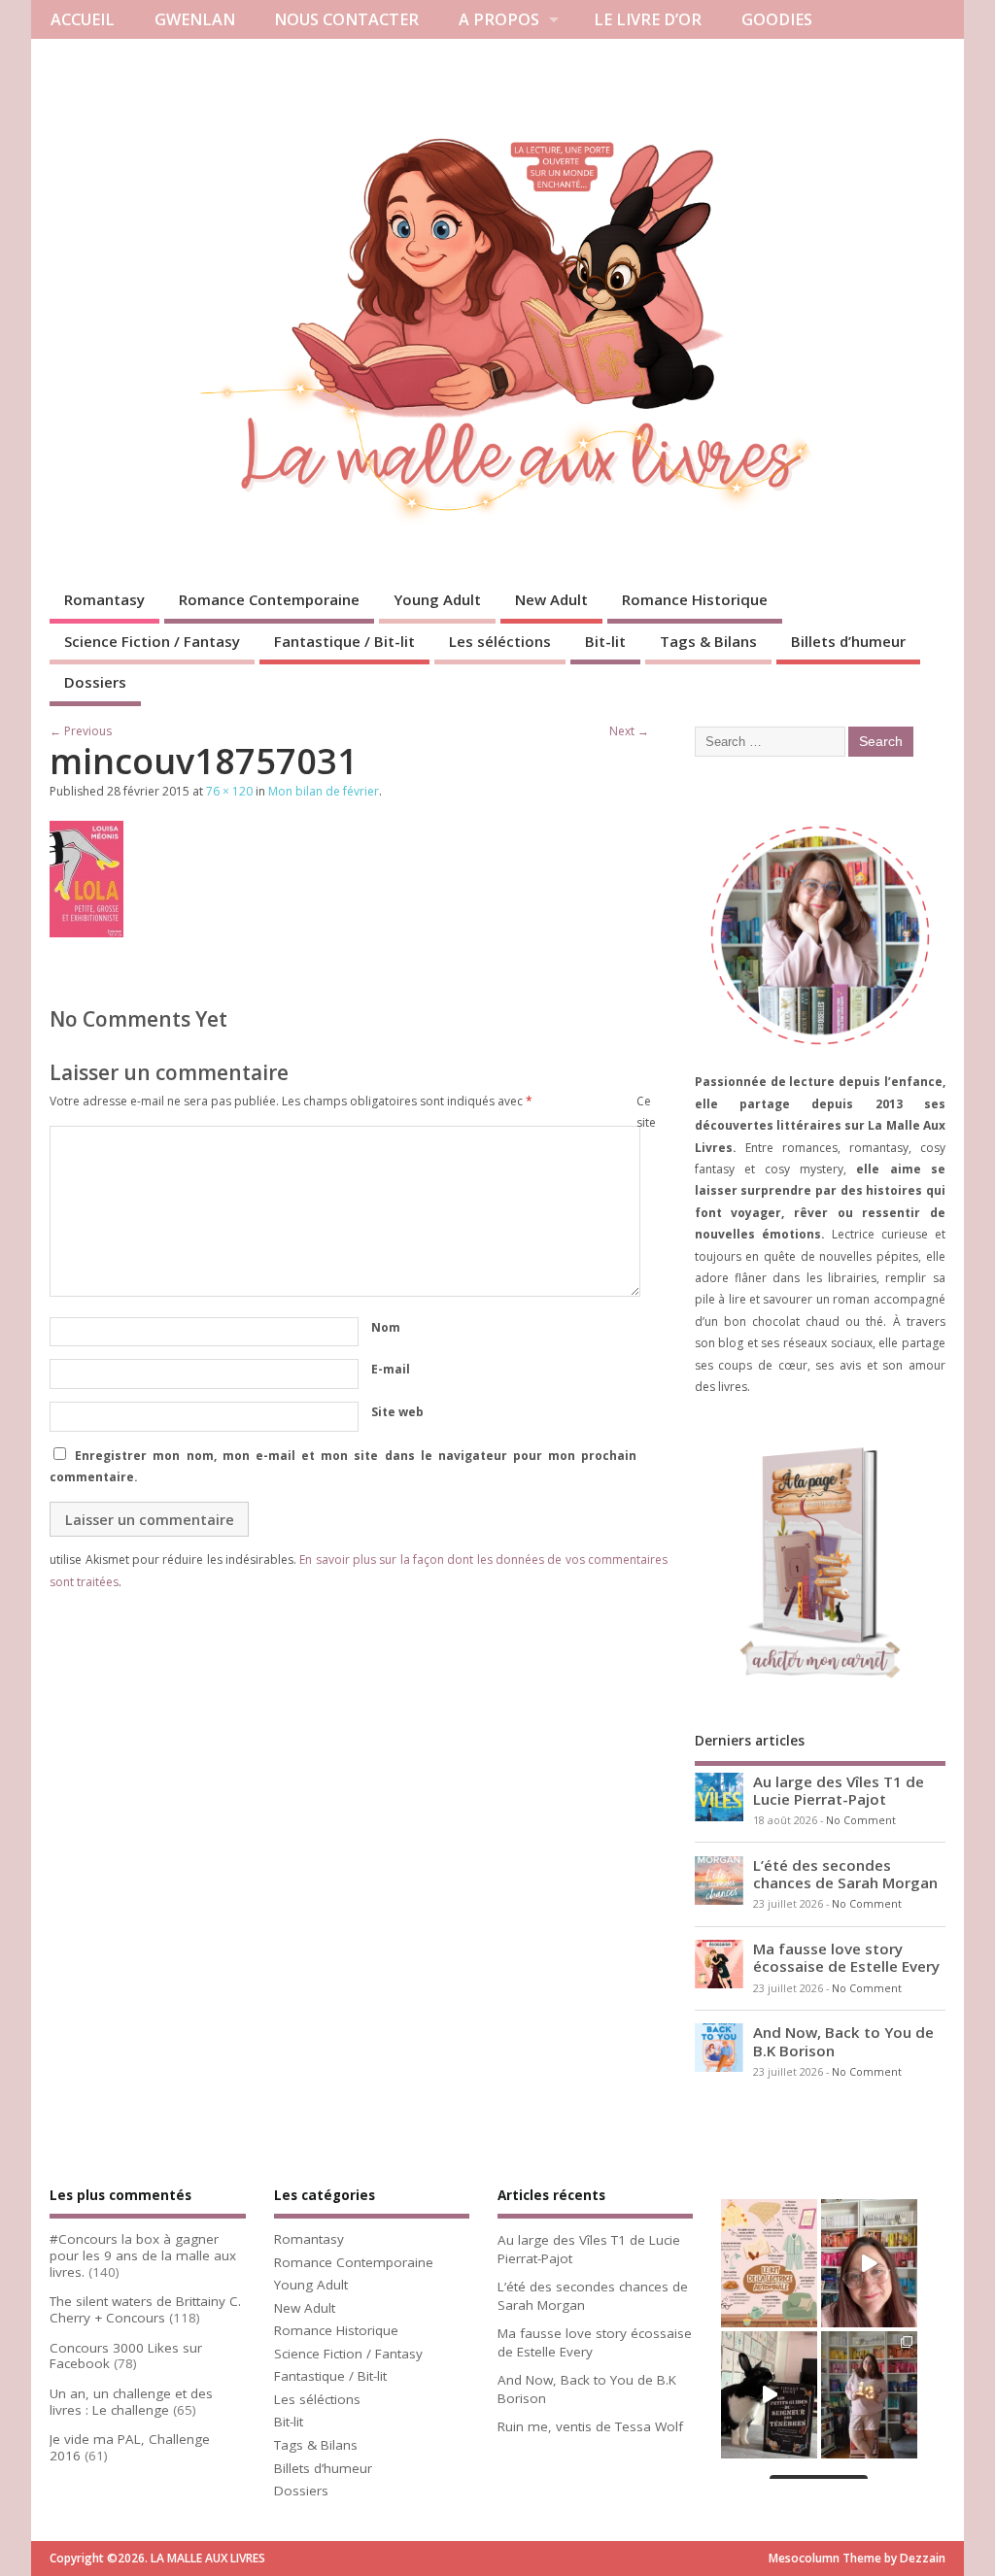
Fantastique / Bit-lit (344, 641)
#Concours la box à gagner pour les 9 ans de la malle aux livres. (143, 2255)
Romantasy (104, 599)
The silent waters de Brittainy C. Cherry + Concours (145, 2309)
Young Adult (437, 599)
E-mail (391, 1369)
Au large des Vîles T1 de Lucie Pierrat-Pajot (839, 1790)
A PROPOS (499, 19)
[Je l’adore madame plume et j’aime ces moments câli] (769, 2395)
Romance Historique (695, 599)
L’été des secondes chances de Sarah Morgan (845, 1874)
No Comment (861, 1820)
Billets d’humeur (848, 641)
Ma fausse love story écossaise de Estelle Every (846, 1957)
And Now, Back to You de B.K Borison (843, 2041)
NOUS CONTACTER (346, 19)
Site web (397, 1412)
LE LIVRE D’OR (648, 19)
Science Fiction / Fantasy (152, 641)
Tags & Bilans (708, 641)
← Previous (81, 731)
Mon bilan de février (324, 791)
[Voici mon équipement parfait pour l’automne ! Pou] (769, 2263)
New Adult (551, 599)
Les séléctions (500, 641)
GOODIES (777, 19)
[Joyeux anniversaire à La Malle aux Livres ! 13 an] (869, 2395)
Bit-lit (605, 641)
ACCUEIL (83, 19)
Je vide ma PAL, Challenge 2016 (130, 2447)
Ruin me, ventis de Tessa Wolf (590, 2426)
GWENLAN (195, 19)
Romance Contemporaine (269, 599)
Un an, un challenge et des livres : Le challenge (131, 2402)
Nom (386, 1327)
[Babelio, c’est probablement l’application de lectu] (869, 2263)
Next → (629, 731)
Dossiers (95, 682)
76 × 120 (229, 791)
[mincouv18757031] (86, 932)
